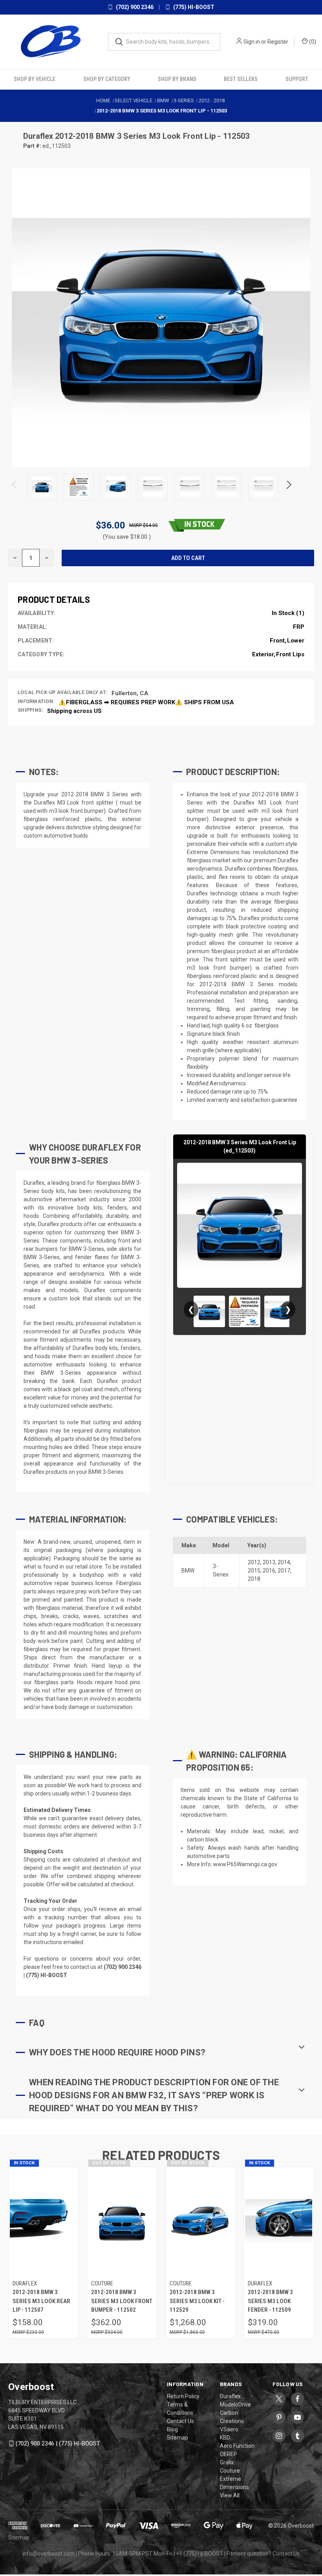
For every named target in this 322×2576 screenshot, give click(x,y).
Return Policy (183, 2396)
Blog (172, 2429)
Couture (230, 2471)
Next (288, 487)
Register (278, 42)
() (312, 42)
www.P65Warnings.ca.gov (245, 1864)
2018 (254, 1579)
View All (230, 2495)
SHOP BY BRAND (177, 79)
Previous (15, 487)
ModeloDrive (235, 2405)
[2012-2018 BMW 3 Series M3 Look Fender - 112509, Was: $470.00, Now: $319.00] (279, 2222)
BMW (188, 1571)
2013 (269, 1562)
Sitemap (177, 2438)
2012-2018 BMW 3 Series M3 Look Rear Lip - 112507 (41, 2301)
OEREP (229, 2454)
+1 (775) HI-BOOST (199, 2554)
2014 (284, 1562)
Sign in (252, 42)
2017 (284, 1571)
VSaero (229, 2429)
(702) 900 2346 (134, 7)
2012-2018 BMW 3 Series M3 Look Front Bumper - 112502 (122, 2301)
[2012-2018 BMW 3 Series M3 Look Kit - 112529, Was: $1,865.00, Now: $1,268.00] (200, 2222)
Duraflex (39, 136)
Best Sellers (241, 79)
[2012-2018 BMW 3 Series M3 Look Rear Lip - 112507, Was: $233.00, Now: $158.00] (43, 2222)
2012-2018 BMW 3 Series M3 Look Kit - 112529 (197, 2301)
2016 (269, 1571)
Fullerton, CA (130, 693)
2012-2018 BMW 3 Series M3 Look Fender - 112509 (270, 2301)
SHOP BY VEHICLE (35, 79)
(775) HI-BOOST (193, 7)
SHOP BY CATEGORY (107, 79)
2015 (254, 1571)
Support (297, 79)
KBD (225, 2438)
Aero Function (237, 2446)
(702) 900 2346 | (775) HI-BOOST (58, 2443)
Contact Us (180, 2421)
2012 (254, 1562)
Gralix (227, 2462)
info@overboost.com (48, 2554)
